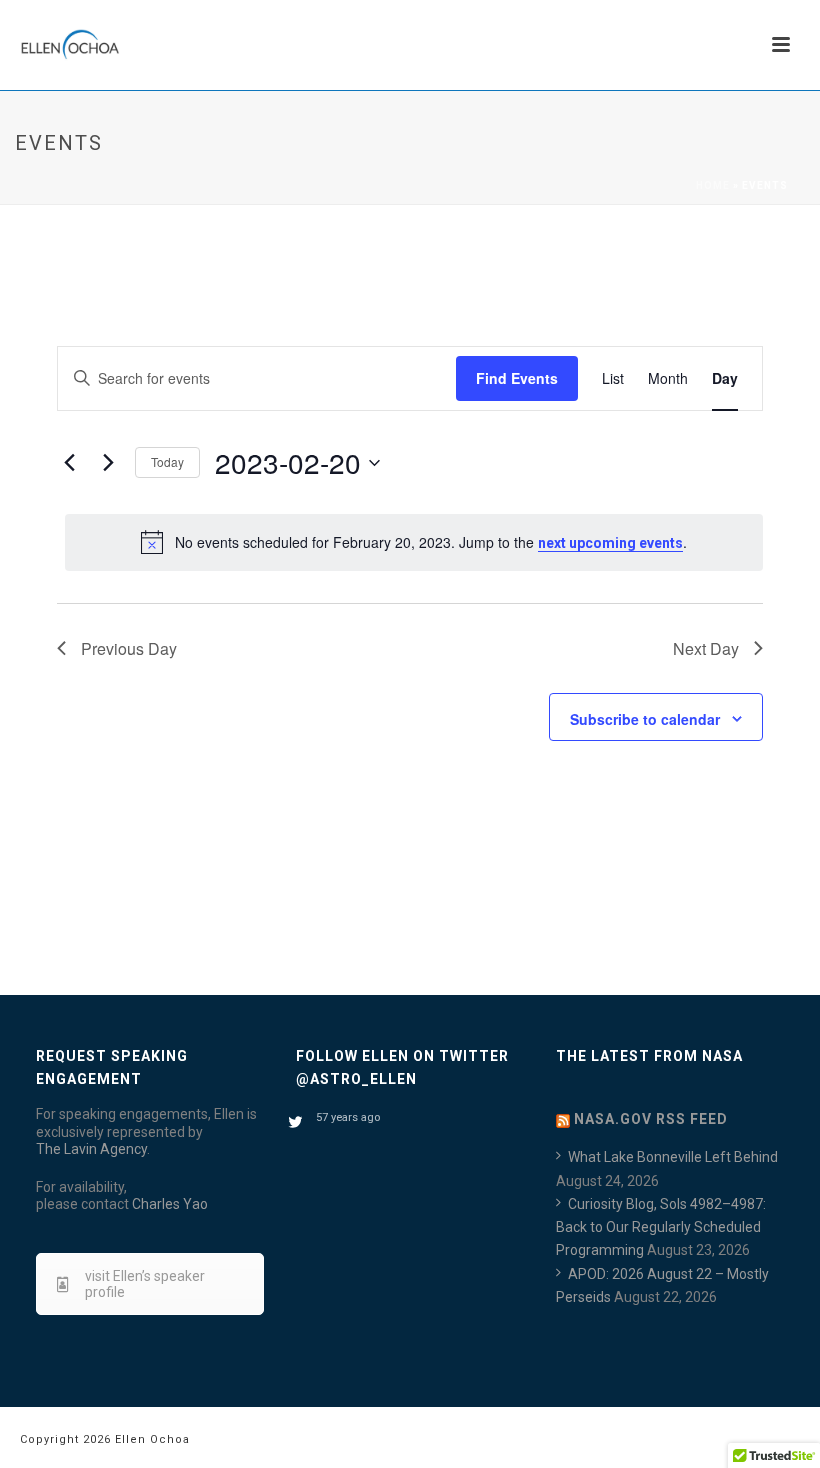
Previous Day (129, 648)
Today (167, 461)
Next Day (706, 648)
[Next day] (108, 463)
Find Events (517, 378)
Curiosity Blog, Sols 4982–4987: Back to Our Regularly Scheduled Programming (661, 1227)
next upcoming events (610, 543)
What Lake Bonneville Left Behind (673, 1157)
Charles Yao (170, 1204)
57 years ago (348, 1117)
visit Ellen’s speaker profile (145, 1284)
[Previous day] (69, 463)
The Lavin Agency (91, 1149)
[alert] (414, 542)
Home (713, 185)
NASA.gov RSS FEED (651, 1119)
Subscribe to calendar (645, 719)
